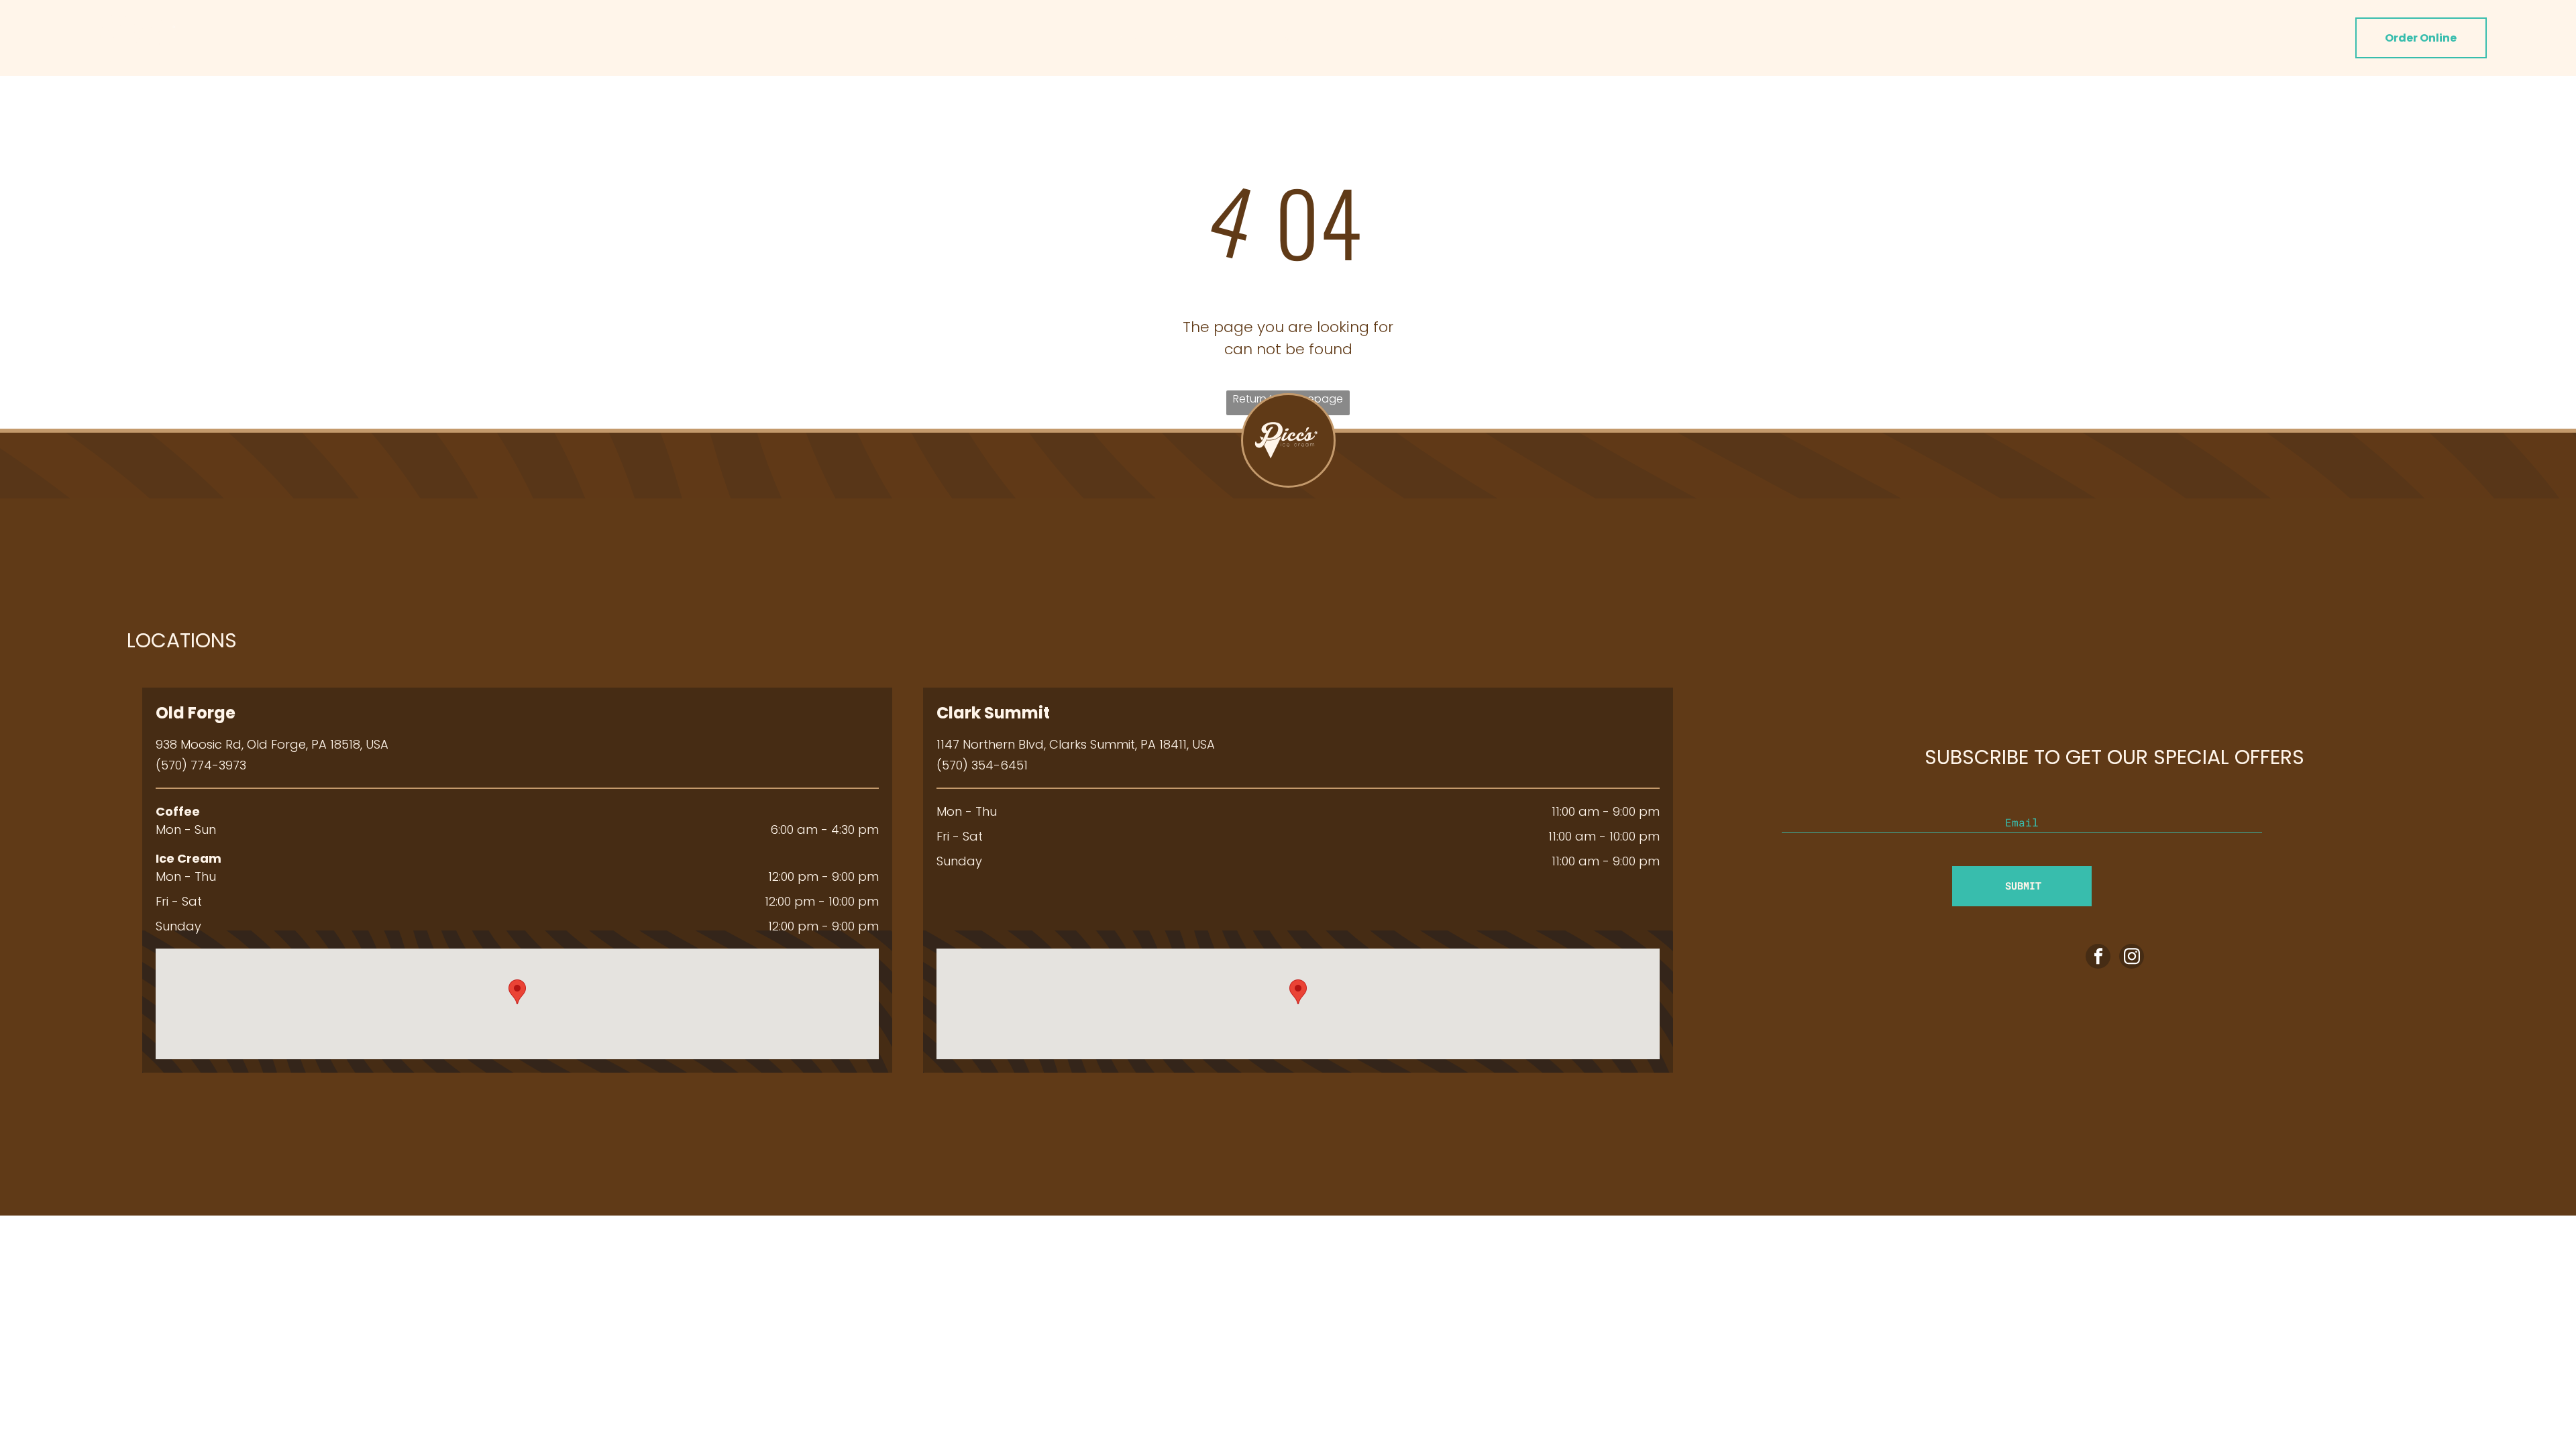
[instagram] (2132, 958)
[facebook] (2098, 958)
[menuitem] (1100, 38)
